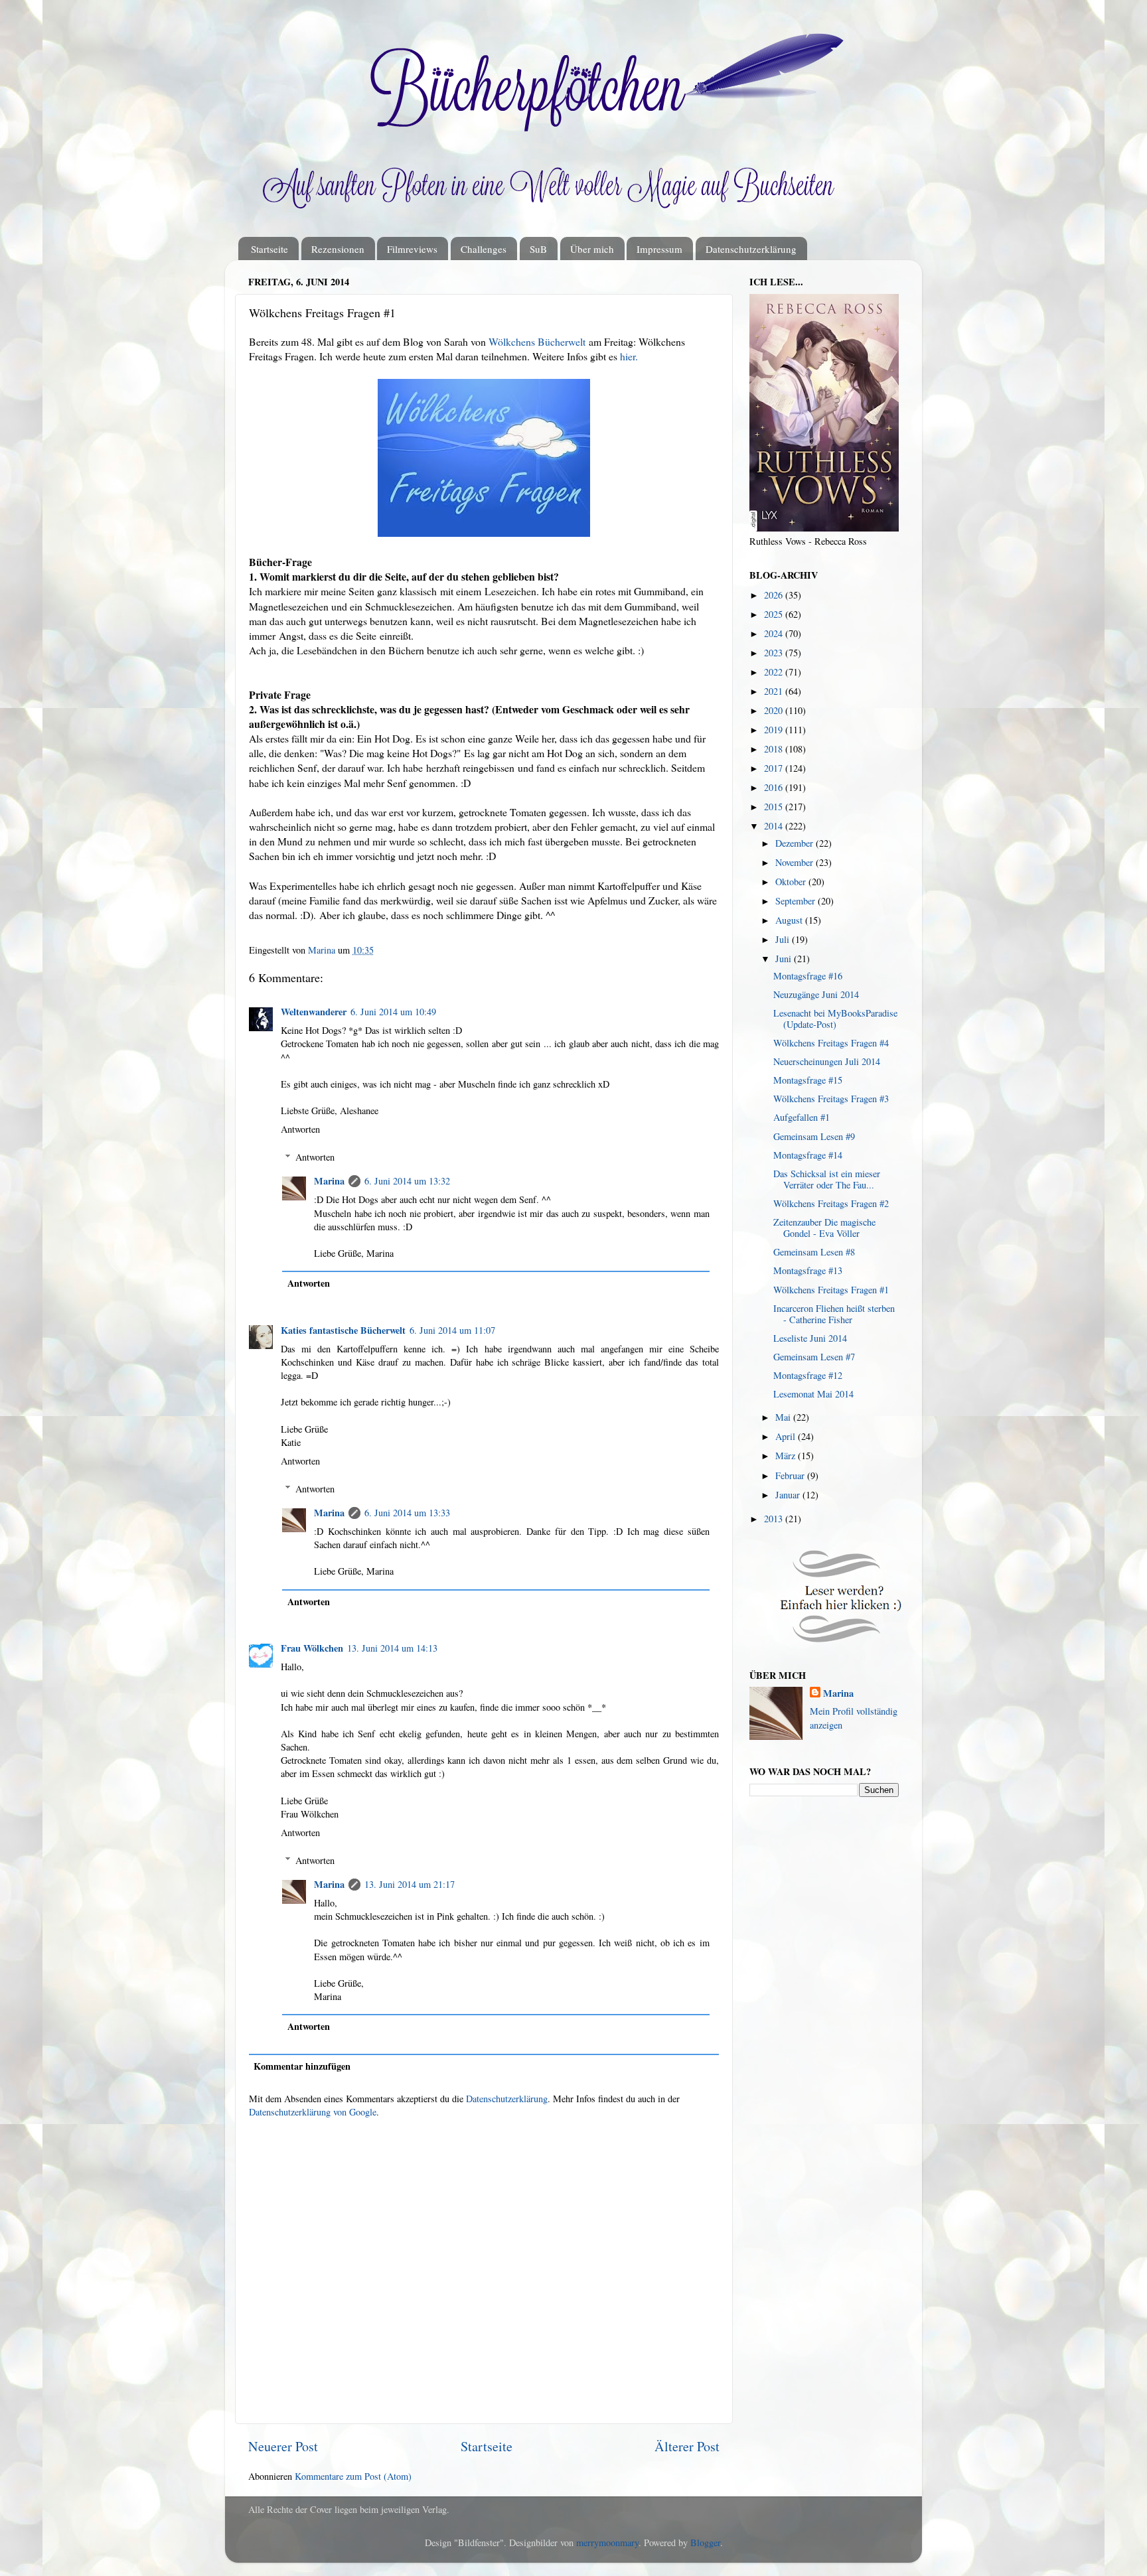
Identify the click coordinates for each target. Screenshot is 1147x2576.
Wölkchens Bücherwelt (537, 341)
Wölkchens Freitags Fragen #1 (831, 1290)
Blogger (705, 2542)
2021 (775, 691)
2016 (775, 787)
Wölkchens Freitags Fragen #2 (831, 1203)
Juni (785, 959)
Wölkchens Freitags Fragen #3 (831, 1099)
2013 (775, 1519)
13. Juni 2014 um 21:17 (410, 1884)
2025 (775, 614)
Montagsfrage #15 (808, 1080)
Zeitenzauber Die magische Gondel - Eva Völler (824, 1228)
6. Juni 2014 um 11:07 (452, 1330)
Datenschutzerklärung (751, 249)
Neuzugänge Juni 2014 (816, 994)
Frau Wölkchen (312, 1648)
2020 (775, 710)
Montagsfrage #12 (808, 1375)
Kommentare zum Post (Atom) (353, 2476)
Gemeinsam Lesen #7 (814, 1357)
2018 (775, 749)
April (787, 1436)
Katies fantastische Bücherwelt (343, 1330)
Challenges (484, 249)
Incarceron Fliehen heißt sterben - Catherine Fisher (834, 1314)
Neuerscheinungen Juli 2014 (827, 1061)
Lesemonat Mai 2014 (813, 1394)
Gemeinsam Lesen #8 (814, 1252)
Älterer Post (687, 2446)
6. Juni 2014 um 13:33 (407, 1513)
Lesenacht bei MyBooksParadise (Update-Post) (835, 1019)
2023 (775, 653)
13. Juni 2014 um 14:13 (392, 1648)
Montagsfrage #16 (808, 976)
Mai (784, 1417)
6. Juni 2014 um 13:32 (407, 1181)
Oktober (792, 882)
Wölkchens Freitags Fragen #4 (831, 1043)
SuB (538, 249)
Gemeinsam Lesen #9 (814, 1136)
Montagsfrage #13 (808, 1270)
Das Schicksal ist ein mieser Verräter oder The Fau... (827, 1179)
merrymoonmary (607, 2542)
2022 (775, 672)
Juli (784, 939)
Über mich (592, 249)
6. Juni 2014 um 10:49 (393, 1012)
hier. (629, 356)
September (797, 901)
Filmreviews (412, 249)
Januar (789, 1495)
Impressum (659, 249)
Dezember (796, 843)
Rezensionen (338, 249)
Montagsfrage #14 (808, 1155)
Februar (791, 1475)
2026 (775, 595)
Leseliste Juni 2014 (810, 1338)
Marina (329, 1181)
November (796, 862)
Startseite (269, 249)
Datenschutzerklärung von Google (313, 2112)
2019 (775, 730)
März (787, 1456)
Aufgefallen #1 (802, 1117)
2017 (775, 768)
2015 (775, 807)
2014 (775, 826)
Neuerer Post (283, 2446)
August (790, 920)
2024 (775, 633)
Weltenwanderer (314, 1012)
